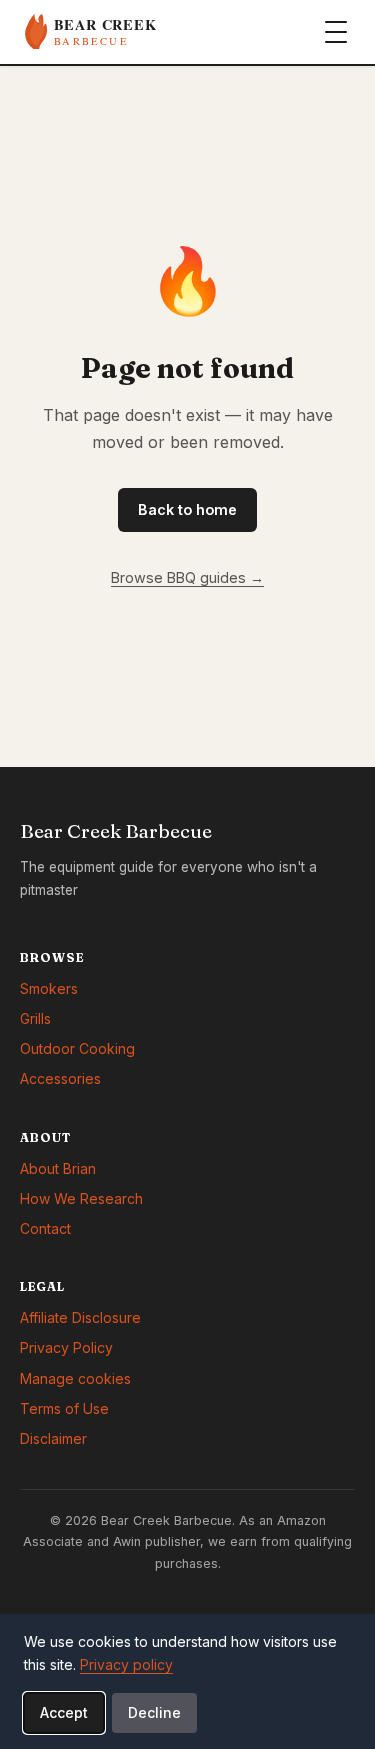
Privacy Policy (66, 1347)
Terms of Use (64, 1408)
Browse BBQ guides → (187, 577)
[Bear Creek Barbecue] (125, 32)
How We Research (81, 1198)
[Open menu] (336, 32)
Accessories (60, 1078)
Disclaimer (53, 1438)
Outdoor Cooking (77, 1048)
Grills (35, 1018)
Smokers (49, 988)
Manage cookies (75, 1378)
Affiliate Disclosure (80, 1317)
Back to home (187, 509)
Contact (45, 1228)
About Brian (58, 1168)
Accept (64, 1712)
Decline (154, 1712)
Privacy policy (126, 1664)
